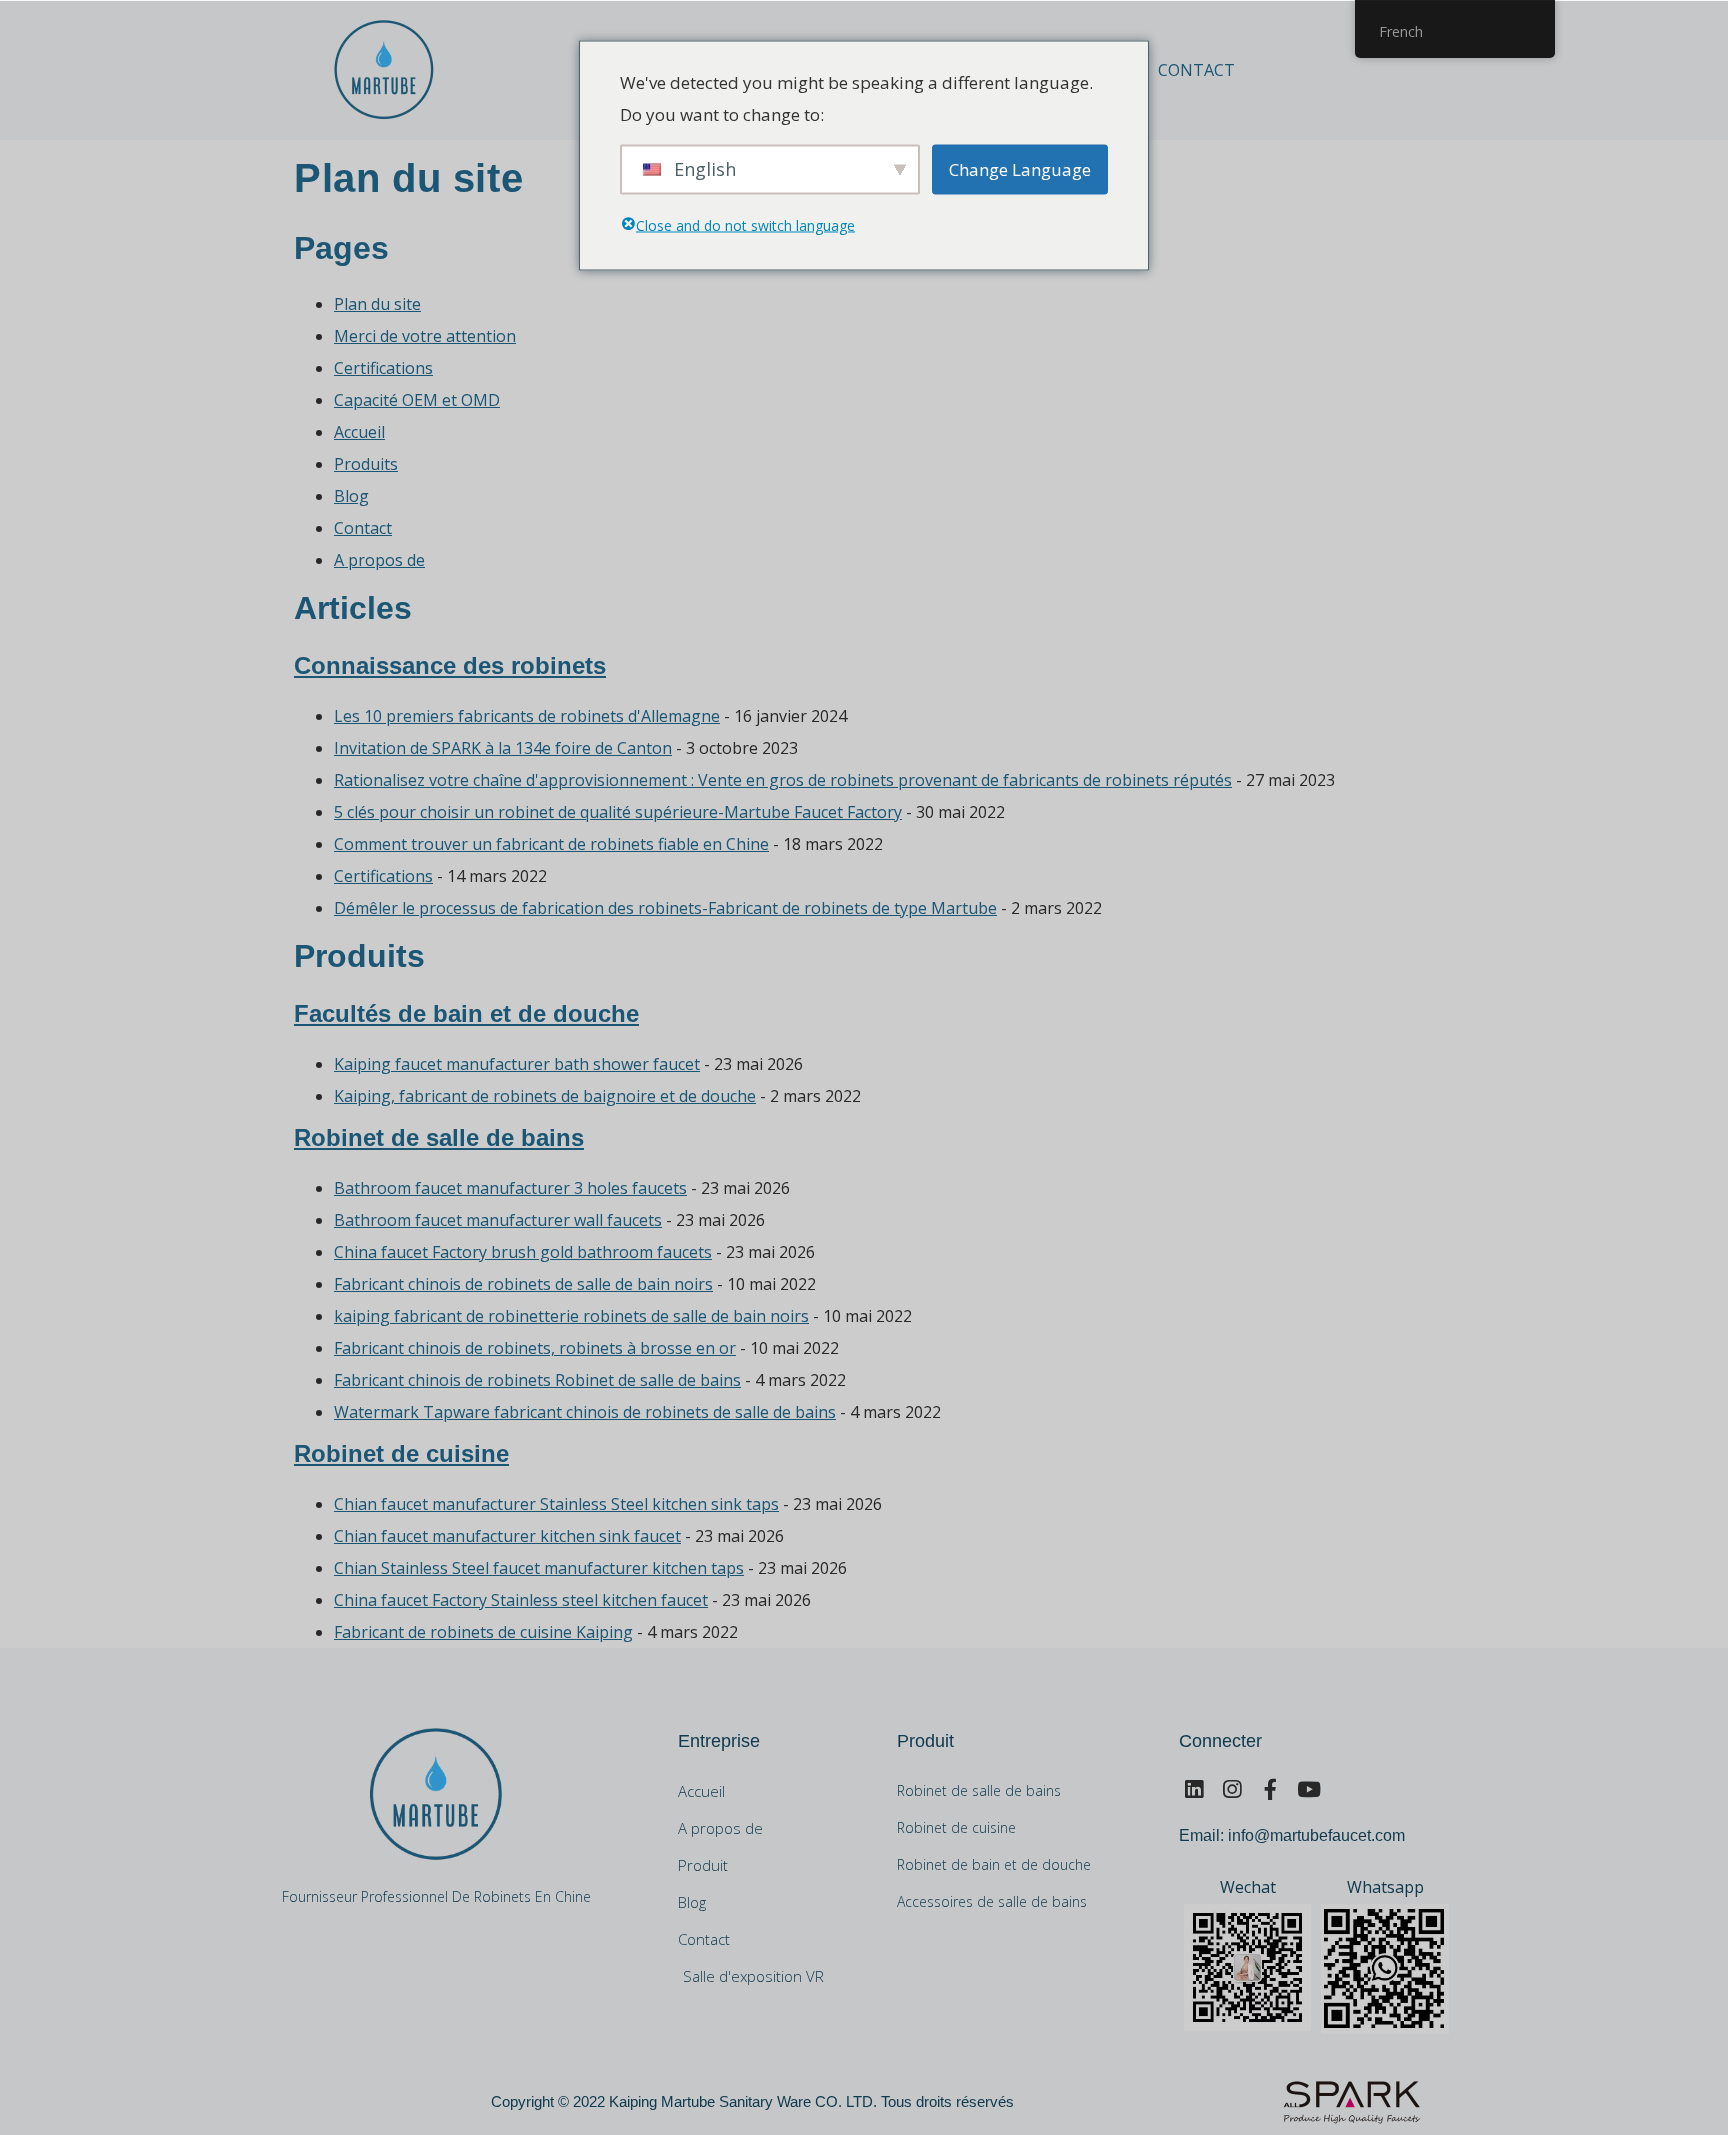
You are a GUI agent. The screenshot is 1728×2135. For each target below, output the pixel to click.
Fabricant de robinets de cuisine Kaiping (483, 1632)
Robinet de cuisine (401, 1453)
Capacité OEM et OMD (417, 400)
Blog (351, 496)
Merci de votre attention (425, 336)
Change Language (1020, 168)
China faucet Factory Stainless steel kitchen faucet (521, 1600)
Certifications (383, 368)
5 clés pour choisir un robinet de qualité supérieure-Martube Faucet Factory (618, 812)
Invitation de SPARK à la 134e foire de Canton (503, 748)
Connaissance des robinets (450, 665)
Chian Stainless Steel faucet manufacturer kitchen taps (539, 1568)
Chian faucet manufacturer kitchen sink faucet (507, 1536)
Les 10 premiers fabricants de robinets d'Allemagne (527, 716)
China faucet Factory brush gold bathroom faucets (523, 1252)
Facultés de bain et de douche (466, 1013)
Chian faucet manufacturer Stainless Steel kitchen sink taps (556, 1504)
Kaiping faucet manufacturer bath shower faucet (517, 1064)
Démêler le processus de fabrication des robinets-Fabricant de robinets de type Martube (665, 908)
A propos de (379, 560)
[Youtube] (1308, 1789)
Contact (1196, 70)
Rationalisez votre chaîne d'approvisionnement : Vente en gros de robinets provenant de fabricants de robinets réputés (783, 780)
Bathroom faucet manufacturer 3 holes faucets (510, 1188)
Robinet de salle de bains (439, 1137)
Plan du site (377, 304)
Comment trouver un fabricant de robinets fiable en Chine (551, 844)
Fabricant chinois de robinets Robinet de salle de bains (537, 1380)
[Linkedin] (1193, 1789)
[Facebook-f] (1270, 1789)
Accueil (359, 432)
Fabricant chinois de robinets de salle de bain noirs (523, 1284)
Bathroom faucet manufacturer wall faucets (498, 1220)
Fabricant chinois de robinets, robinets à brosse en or (535, 1348)
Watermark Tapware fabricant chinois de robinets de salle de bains (585, 1412)
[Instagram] (1231, 1789)
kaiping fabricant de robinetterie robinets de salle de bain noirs (571, 1316)
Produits (366, 464)
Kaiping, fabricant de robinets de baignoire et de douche (545, 1096)
